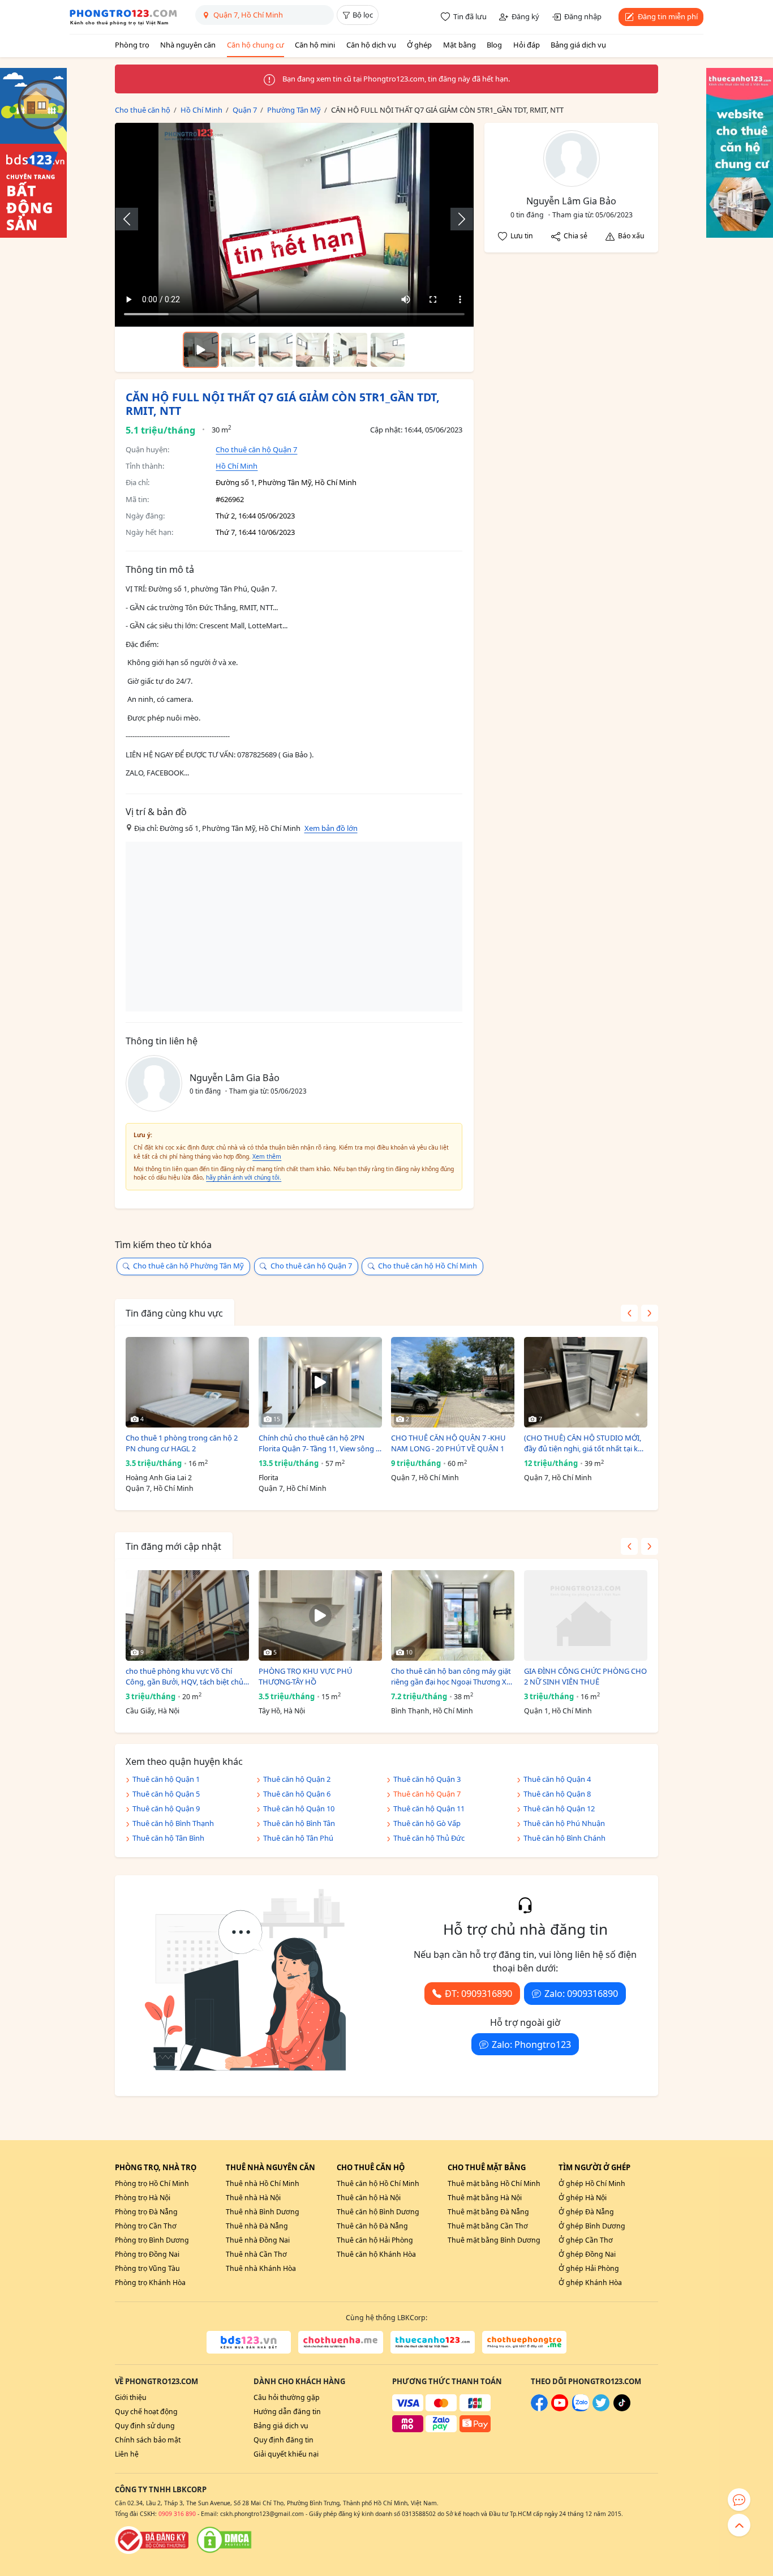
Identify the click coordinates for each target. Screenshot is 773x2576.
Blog (494, 45)
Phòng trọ (132, 45)
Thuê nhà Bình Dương (263, 2212)
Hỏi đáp (527, 45)
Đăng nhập (583, 16)
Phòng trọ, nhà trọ (156, 2167)
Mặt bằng (459, 45)
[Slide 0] (201, 350)
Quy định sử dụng (145, 2426)
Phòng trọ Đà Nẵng (146, 2212)
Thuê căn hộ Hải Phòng (375, 2240)
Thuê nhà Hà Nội (253, 2198)
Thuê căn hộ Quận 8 (557, 1794)
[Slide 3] (313, 350)
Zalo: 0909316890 (581, 1994)
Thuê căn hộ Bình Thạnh (173, 1823)
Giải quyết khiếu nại (286, 2454)
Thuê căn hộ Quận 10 (299, 1808)
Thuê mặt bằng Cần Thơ (488, 2226)
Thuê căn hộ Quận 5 (166, 1794)
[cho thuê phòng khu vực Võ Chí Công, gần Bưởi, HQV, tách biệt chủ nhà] (187, 1615)
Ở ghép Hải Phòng (589, 2268)
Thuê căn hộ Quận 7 (427, 1794)
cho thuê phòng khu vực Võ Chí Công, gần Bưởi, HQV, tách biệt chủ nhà (184, 1677)
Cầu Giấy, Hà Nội (153, 1711)
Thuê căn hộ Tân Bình (168, 1838)
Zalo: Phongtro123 (531, 2044)
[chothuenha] (340, 2342)
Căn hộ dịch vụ (371, 45)
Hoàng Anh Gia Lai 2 (159, 1478)
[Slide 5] (388, 350)
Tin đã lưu (470, 16)
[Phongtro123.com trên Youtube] (560, 2409)
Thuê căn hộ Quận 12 (559, 1808)
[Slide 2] (276, 350)
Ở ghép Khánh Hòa (590, 2283)
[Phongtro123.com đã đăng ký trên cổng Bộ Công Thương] (152, 2540)
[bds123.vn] (249, 2342)
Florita (269, 1478)
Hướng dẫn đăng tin (287, 2412)
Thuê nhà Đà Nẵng (257, 2226)
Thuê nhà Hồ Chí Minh (263, 2183)
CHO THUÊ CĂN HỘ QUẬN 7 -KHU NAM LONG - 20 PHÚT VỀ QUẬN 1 (448, 1443)
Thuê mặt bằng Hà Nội (485, 2198)
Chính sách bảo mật (148, 2440)
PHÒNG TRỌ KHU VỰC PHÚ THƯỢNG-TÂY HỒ (306, 1677)
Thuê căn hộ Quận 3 (427, 1779)
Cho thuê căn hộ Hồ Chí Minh (428, 1266)
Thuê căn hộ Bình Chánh (564, 1838)
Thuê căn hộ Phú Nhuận (564, 1823)
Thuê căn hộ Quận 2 (297, 1779)
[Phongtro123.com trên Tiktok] (622, 2409)
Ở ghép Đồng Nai (587, 2254)
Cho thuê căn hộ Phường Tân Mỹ (188, 1266)
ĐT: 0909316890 (478, 1994)
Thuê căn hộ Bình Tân (299, 1823)
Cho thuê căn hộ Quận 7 (256, 449)
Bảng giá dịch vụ (578, 45)
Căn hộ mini (315, 45)
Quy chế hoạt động (146, 2412)
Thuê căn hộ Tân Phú (298, 1838)
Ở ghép (419, 45)
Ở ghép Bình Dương (592, 2226)
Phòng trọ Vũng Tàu (147, 2268)
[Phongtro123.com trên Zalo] (581, 2409)
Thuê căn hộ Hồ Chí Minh (378, 2183)
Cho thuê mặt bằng (487, 2167)
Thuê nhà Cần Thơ (256, 2254)
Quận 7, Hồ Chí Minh (160, 1488)
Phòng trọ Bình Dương (152, 2240)
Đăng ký (525, 16)
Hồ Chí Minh (237, 466)
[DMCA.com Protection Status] (224, 2540)
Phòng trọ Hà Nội (143, 2198)
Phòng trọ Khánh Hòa (150, 2283)
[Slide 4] (350, 350)
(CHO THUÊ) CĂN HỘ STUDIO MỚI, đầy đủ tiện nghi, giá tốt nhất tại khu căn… (585, 1444)
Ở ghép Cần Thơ (586, 2240)
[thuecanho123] (433, 2342)
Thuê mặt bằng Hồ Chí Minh (494, 2183)
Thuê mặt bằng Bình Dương (494, 2240)
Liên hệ (127, 2454)
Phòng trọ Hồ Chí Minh (152, 2183)
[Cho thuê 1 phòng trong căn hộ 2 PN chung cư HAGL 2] (187, 1382)
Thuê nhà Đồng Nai (258, 2240)
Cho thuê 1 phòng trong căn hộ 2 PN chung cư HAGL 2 (182, 1443)
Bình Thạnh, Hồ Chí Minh (432, 1711)
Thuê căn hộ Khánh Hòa (376, 2254)
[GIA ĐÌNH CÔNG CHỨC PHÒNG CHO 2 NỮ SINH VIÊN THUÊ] (586, 1615)
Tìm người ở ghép (594, 2167)
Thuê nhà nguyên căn (270, 2167)
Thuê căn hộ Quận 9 (166, 1808)
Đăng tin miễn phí (668, 16)
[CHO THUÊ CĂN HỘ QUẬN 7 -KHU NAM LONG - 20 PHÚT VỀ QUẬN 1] (453, 1382)
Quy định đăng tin (284, 2440)
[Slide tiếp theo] (456, 219)
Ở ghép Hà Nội (583, 2198)
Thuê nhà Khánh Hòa (261, 2268)
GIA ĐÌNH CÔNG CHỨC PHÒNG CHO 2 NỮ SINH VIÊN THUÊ (585, 1677)
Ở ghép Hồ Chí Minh (592, 2183)
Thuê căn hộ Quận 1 (166, 1779)
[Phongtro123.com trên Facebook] (539, 2409)
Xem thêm (267, 1156)
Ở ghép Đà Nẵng (586, 2212)
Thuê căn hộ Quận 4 (557, 1779)
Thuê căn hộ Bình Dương (378, 2212)
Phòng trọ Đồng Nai (147, 2254)
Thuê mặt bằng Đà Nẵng (488, 2212)
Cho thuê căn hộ (371, 2167)
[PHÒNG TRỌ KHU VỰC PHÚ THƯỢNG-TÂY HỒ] (320, 1615)
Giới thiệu (131, 2397)
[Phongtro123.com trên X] (601, 2409)
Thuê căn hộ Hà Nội (369, 2198)
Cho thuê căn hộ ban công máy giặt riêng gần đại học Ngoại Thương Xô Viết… (451, 1677)
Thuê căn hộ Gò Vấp (427, 1823)
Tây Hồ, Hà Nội (282, 1711)
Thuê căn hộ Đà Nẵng (372, 2226)
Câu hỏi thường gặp (287, 2397)
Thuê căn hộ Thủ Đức (429, 1838)
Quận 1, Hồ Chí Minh (558, 1711)
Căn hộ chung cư (255, 45)
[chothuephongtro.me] (524, 2342)
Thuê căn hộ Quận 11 (429, 1808)
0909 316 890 (177, 2514)
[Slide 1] (238, 350)
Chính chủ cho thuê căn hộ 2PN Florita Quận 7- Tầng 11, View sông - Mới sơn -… (318, 1444)
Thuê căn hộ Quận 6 (297, 1794)
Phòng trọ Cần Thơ (146, 2226)
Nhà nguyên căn (188, 45)
